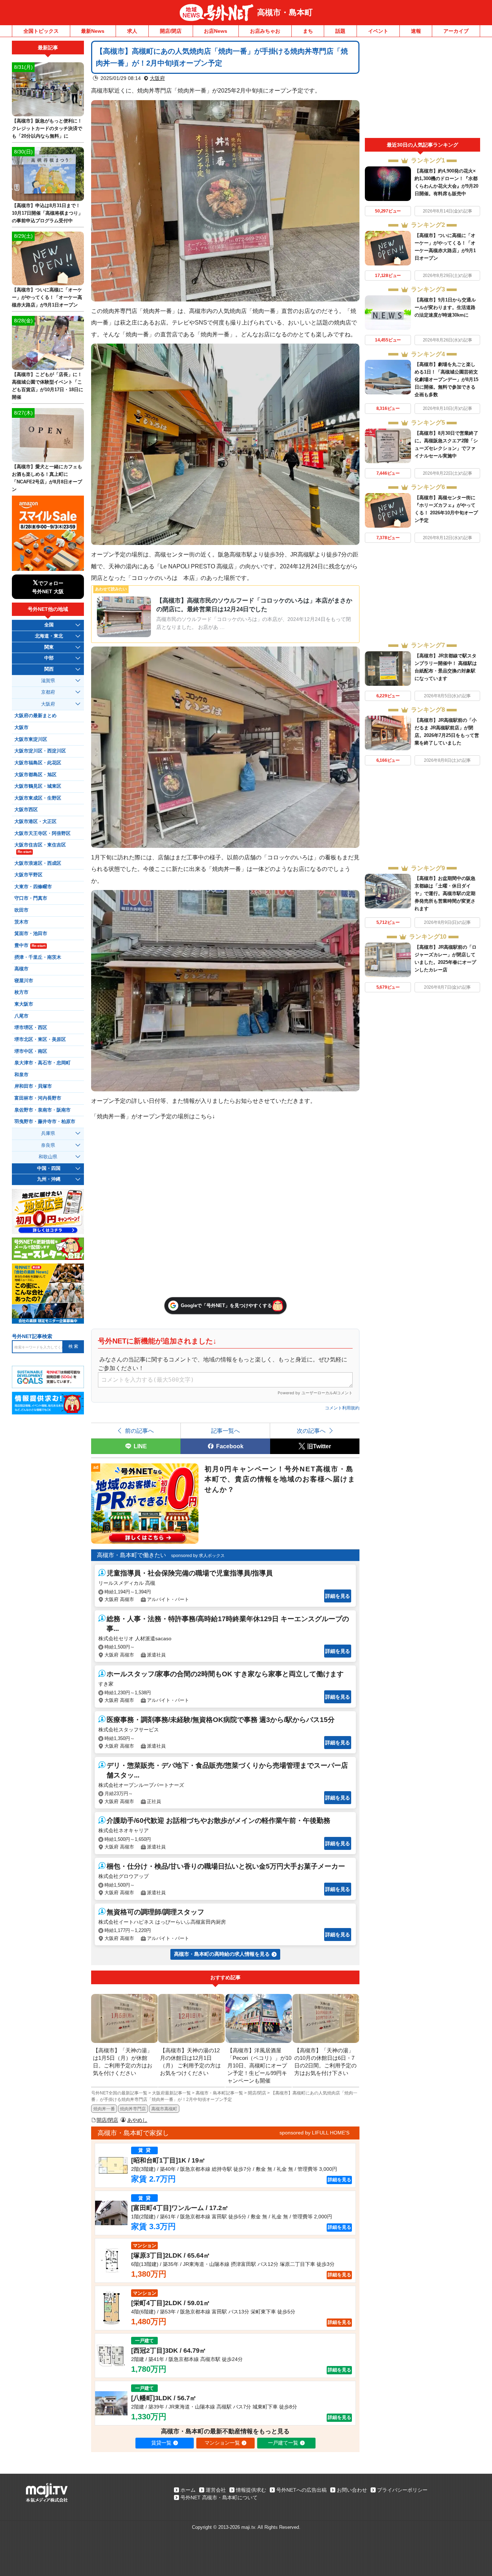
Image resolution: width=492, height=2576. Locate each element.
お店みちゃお (265, 31)
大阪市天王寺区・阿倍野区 (43, 833)
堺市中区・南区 (31, 1051)
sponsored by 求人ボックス (198, 1556)
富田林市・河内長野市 (38, 1098)
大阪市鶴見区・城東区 (38, 786)
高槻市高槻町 (164, 2109)
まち (308, 31)
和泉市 (21, 1075)
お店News (216, 31)
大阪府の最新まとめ (35, 716)
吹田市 (21, 910)
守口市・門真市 (31, 898)
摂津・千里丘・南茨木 (38, 957)
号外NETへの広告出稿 (301, 2490)
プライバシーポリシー (402, 2490)
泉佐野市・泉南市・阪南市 (43, 1110)
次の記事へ (311, 1431)
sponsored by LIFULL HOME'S (314, 2133)
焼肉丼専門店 (133, 2109)
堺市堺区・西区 (31, 1028)
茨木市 (21, 922)
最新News (93, 31)
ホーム (188, 2490)
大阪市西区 (26, 810)
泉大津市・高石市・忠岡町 (43, 1063)
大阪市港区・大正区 (35, 822)
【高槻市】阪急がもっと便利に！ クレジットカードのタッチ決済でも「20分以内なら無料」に (47, 128)
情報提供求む (251, 2490)
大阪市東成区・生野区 (38, 798)
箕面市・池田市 (31, 934)
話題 (340, 31)
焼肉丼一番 (104, 2109)
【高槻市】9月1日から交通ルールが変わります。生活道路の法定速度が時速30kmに (445, 307)
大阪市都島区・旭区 (35, 775)
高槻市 (21, 969)
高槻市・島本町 (285, 12)
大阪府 (157, 78)
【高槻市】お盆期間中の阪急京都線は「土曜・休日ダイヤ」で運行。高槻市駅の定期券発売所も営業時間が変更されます (445, 893)
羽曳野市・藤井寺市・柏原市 (45, 1122)
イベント (378, 31)
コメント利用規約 (342, 1408)
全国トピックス (41, 31)
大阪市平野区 (28, 875)
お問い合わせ (352, 2490)
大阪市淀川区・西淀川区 (40, 751)
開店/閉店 (171, 31)
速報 (416, 31)
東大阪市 (24, 1004)
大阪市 (21, 728)
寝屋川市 (24, 981)
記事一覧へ (225, 1431)
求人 (132, 31)
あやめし (137, 2120)
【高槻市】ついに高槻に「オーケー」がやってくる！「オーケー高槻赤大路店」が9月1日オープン (47, 297)
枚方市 (21, 992)
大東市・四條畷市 (33, 887)
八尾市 (21, 1016)
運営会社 (216, 2490)
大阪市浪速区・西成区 (38, 863)
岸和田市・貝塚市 (33, 1086)
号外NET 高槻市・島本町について (219, 2497)
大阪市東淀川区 (31, 739)
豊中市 (30, 945)
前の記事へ (139, 1431)
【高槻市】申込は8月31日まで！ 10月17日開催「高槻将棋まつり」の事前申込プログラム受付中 (47, 213)
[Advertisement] (422, 89)
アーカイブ (456, 31)
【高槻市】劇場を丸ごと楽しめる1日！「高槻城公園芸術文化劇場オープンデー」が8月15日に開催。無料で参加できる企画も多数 (446, 379)
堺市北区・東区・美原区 (40, 1039)
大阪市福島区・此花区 (38, 763)
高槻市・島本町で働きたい (131, 1555)
